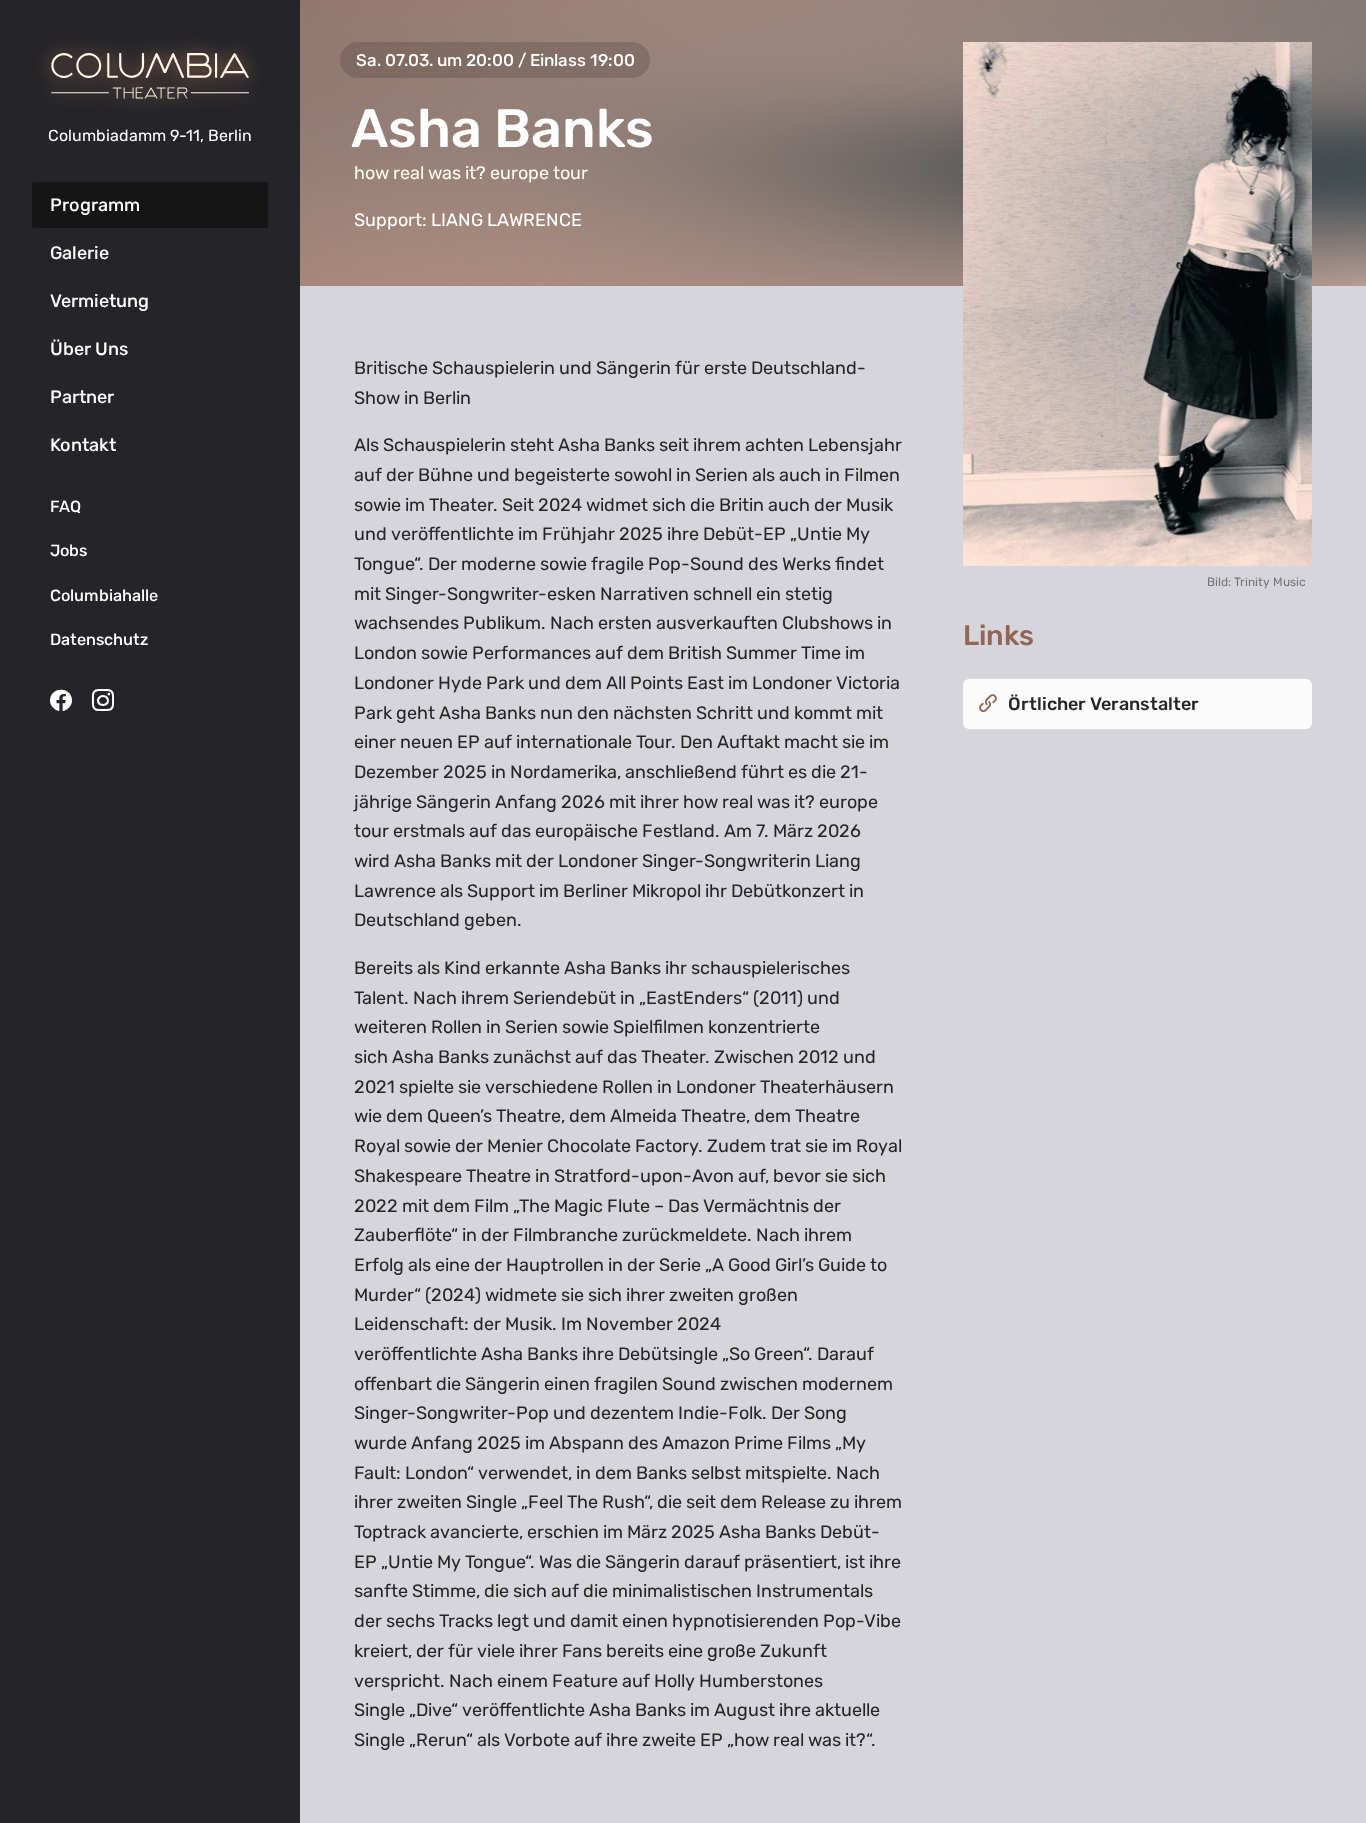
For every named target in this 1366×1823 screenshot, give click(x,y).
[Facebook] (61, 700)
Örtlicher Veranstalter (1103, 704)
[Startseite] (150, 75)
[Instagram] (103, 700)
